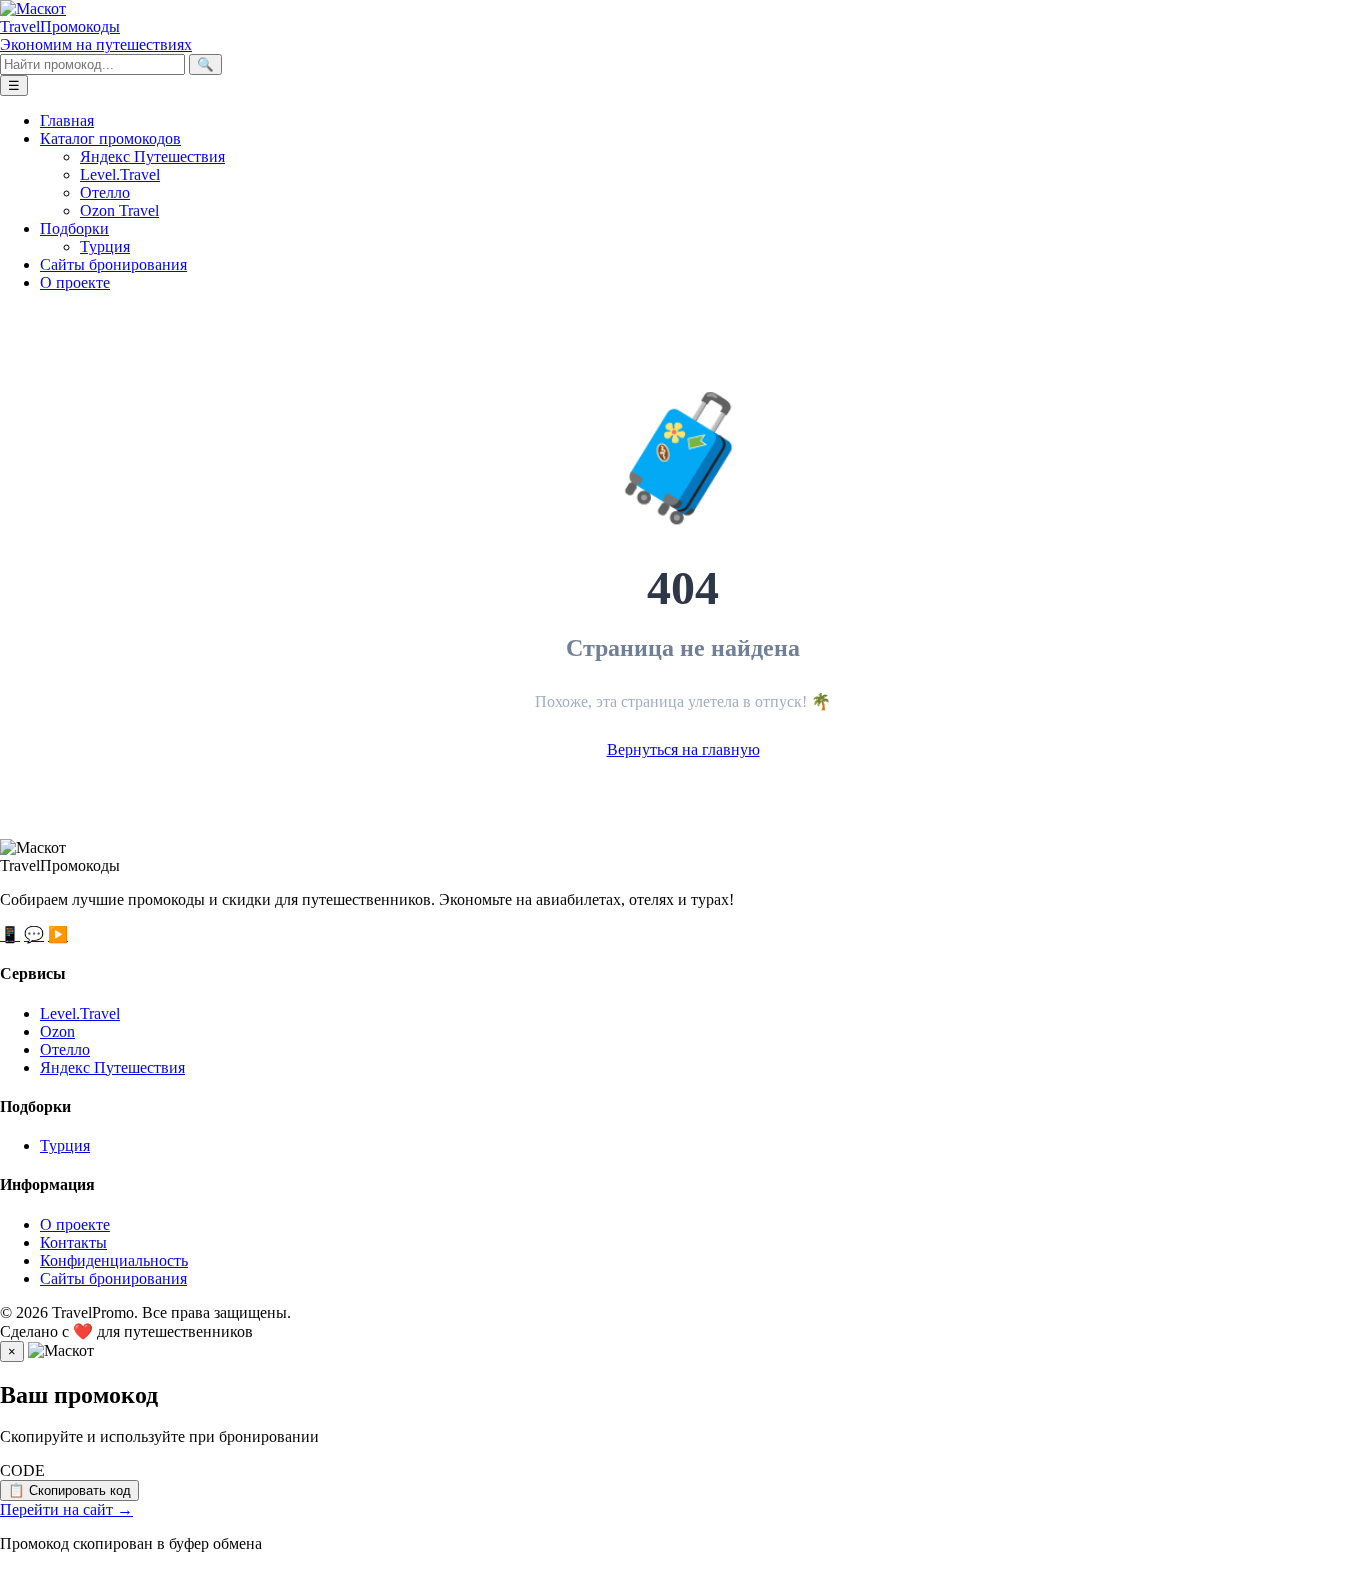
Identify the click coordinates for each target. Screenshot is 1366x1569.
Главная (67, 120)
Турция (105, 246)
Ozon (57, 1031)
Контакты (73, 1242)
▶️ (58, 934)
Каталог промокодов (110, 138)
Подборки (74, 228)
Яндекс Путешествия (152, 156)
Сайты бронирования (113, 264)
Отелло (105, 192)
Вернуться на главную (683, 749)
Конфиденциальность (114, 1260)
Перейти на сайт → (66, 1509)
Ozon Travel (119, 210)
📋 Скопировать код (69, 1490)
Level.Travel (120, 174)
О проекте (75, 282)
